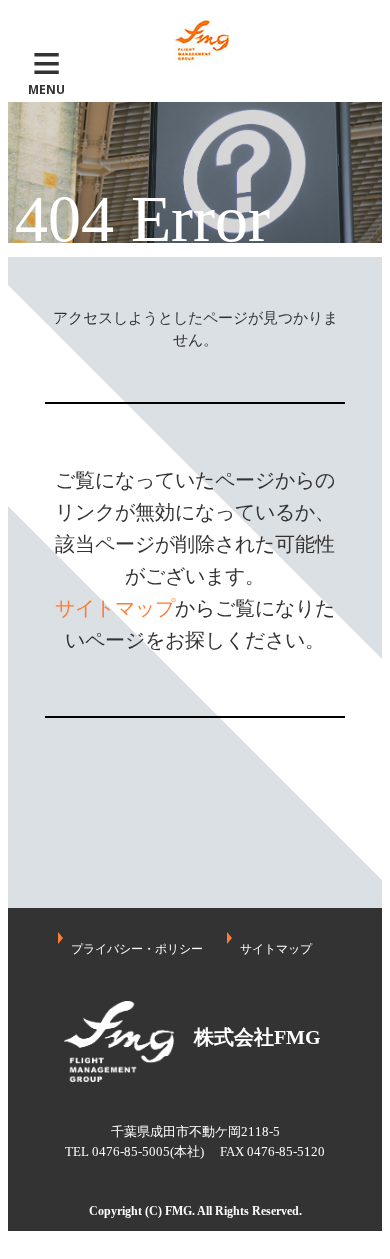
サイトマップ (115, 608)
